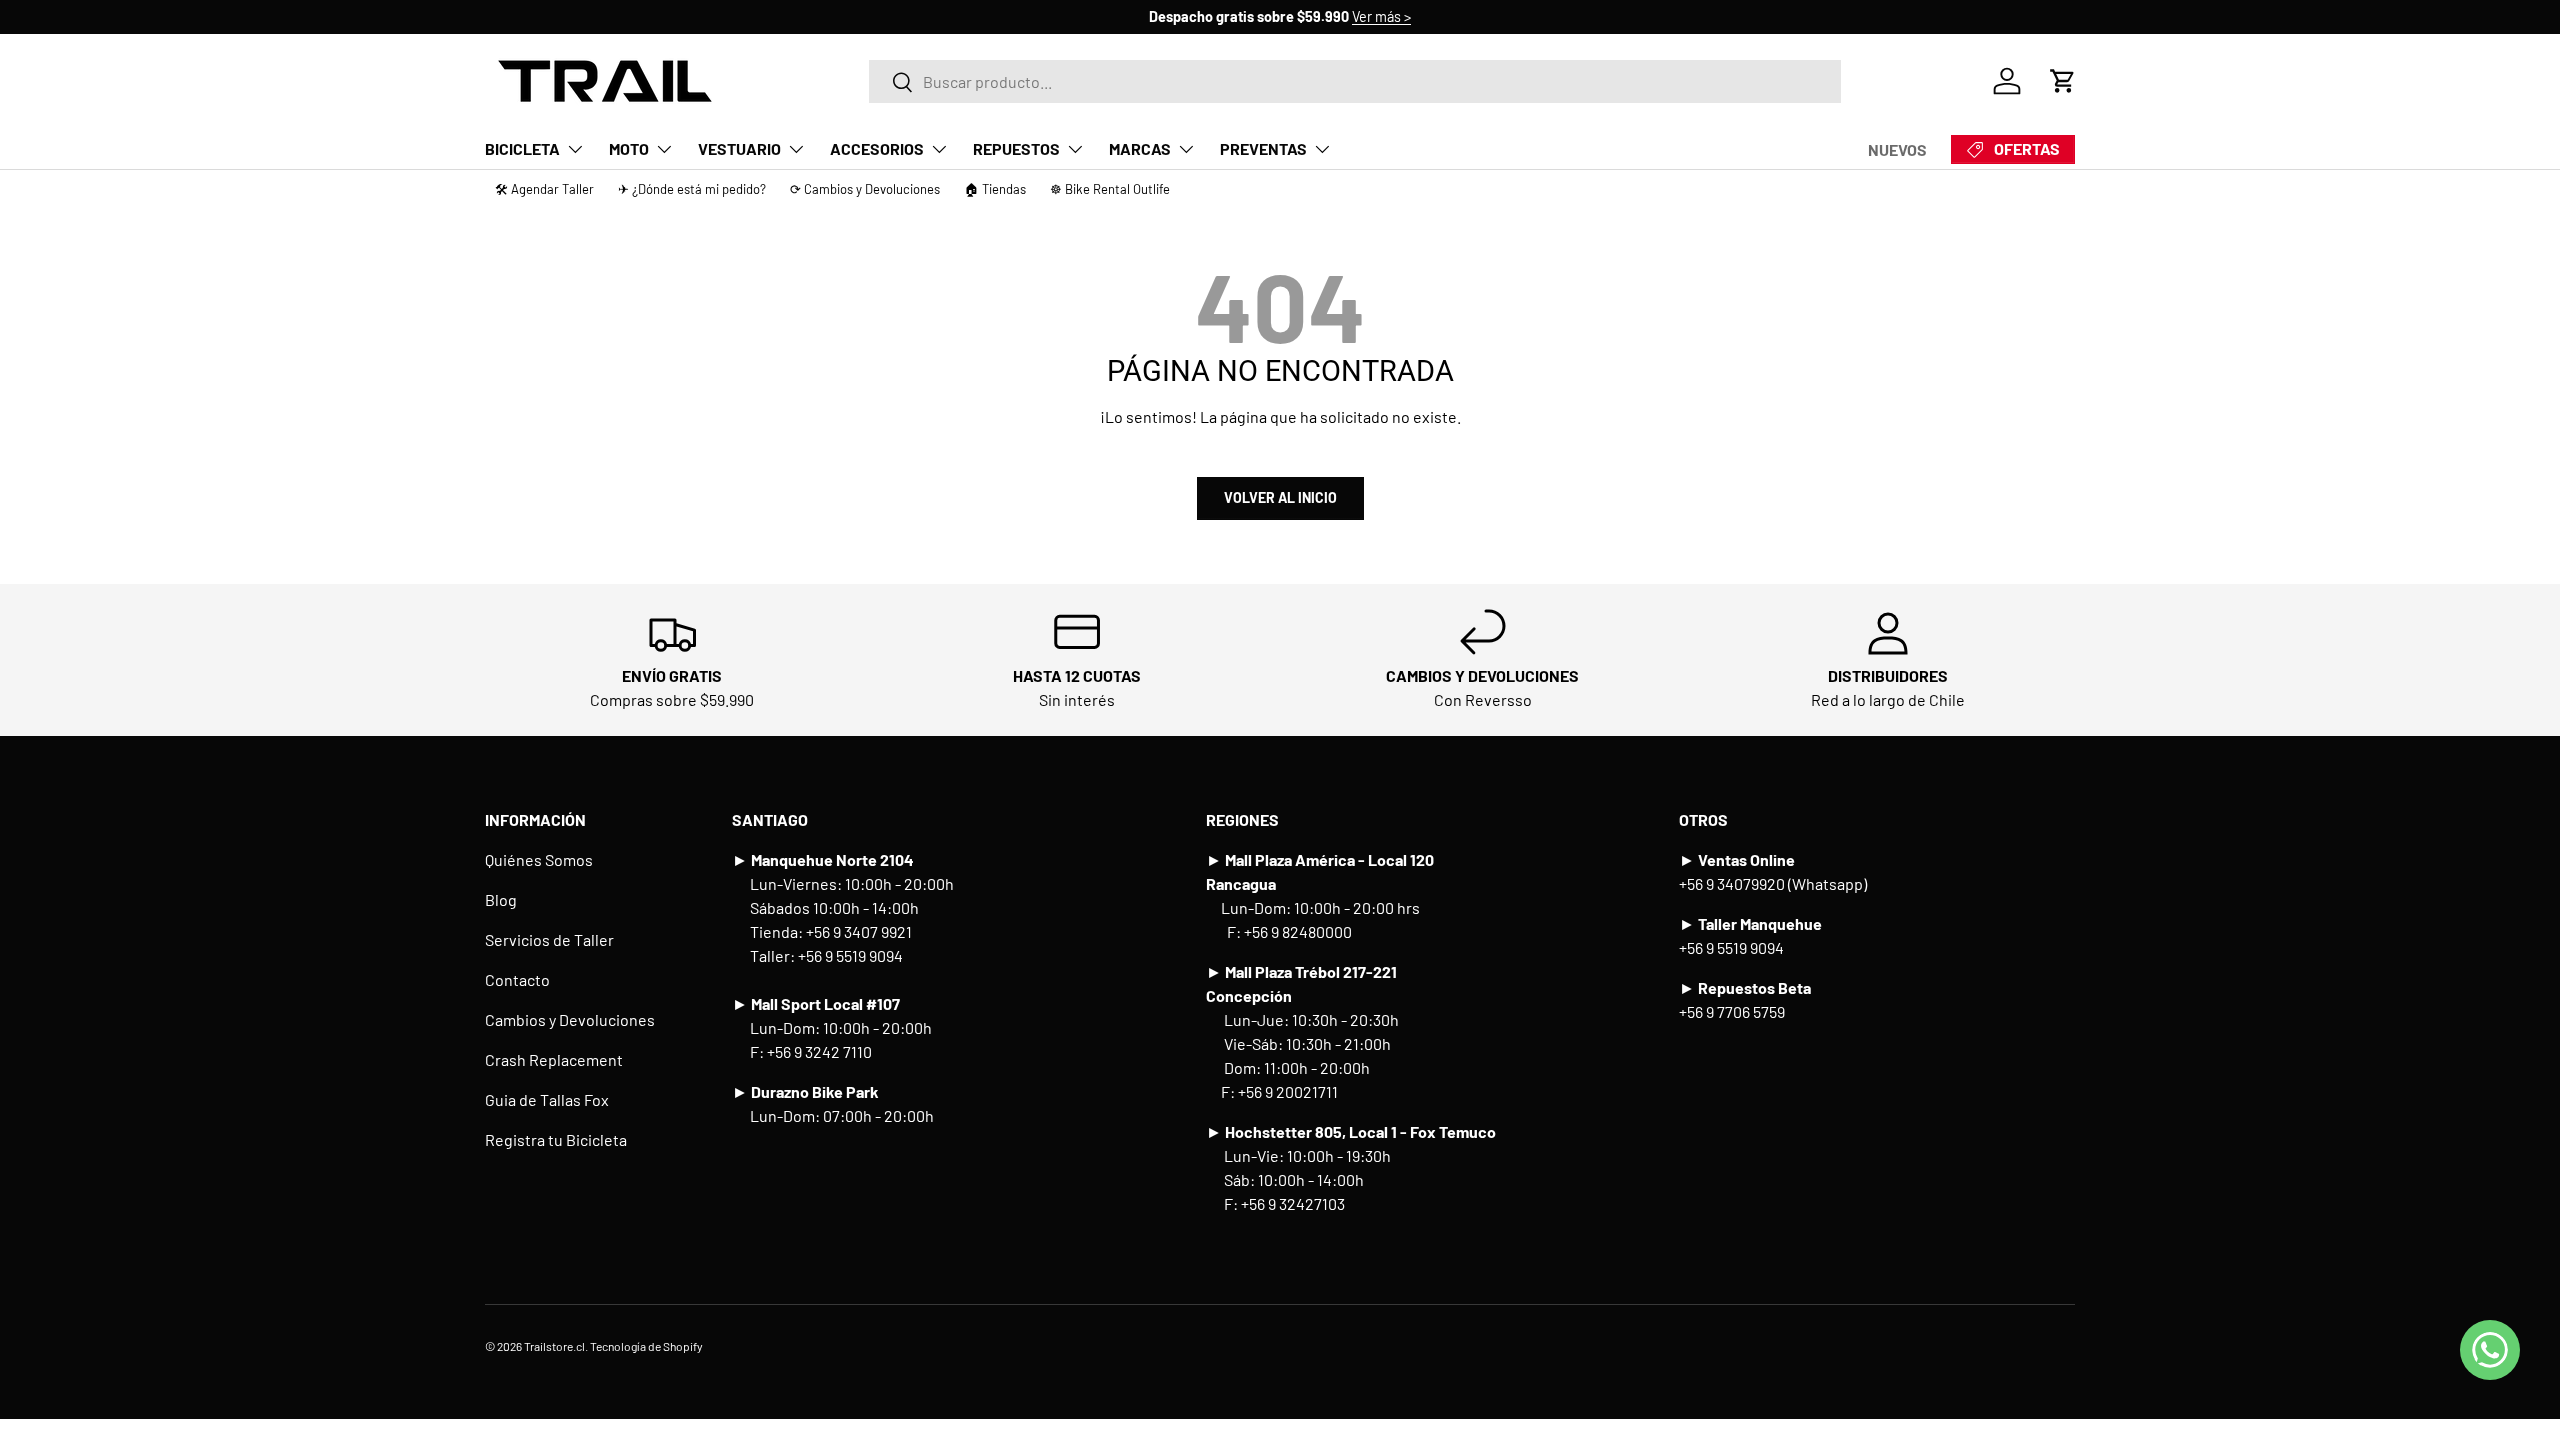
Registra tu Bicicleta (556, 1139)
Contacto (517, 979)
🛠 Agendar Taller (544, 189)
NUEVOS (1897, 149)
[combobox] (1355, 81)
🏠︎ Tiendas (995, 189)
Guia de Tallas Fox (547, 1099)
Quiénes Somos (539, 859)
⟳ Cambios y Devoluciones (865, 189)
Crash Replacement (554, 1059)
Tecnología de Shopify (646, 1346)
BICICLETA (522, 148)
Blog (501, 899)
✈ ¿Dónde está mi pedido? (692, 189)
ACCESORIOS (877, 148)
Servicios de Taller (549, 939)
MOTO (629, 148)
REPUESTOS (1016, 148)
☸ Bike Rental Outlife (1110, 189)
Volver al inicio (1280, 497)
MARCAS (1140, 148)
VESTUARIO (739, 148)
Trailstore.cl (554, 1346)
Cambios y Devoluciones (570, 1019)
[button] (2063, 81)
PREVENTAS (1263, 148)
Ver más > (1381, 16)
